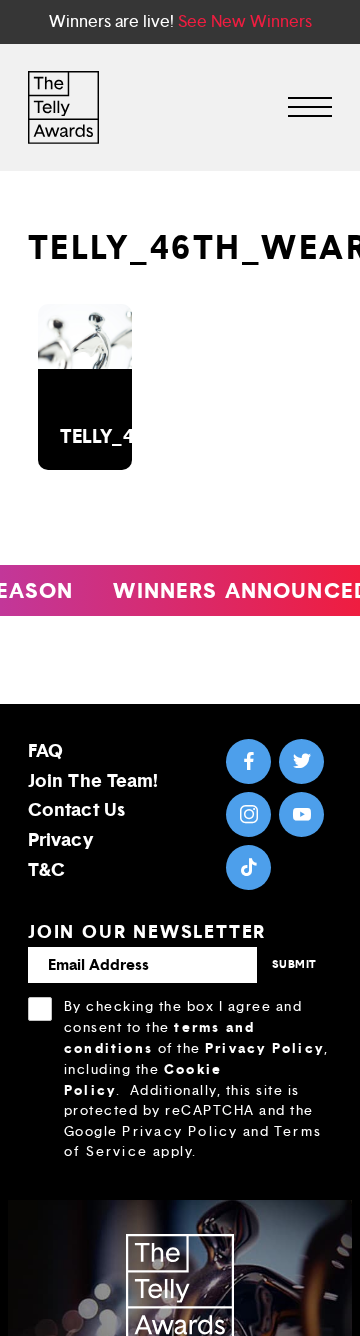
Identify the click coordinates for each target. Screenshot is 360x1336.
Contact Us (76, 809)
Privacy (60, 839)
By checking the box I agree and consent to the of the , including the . (196, 1079)
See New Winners (245, 21)
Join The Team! (93, 780)
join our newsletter (147, 932)
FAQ (45, 750)
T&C (46, 869)
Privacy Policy (264, 1048)
